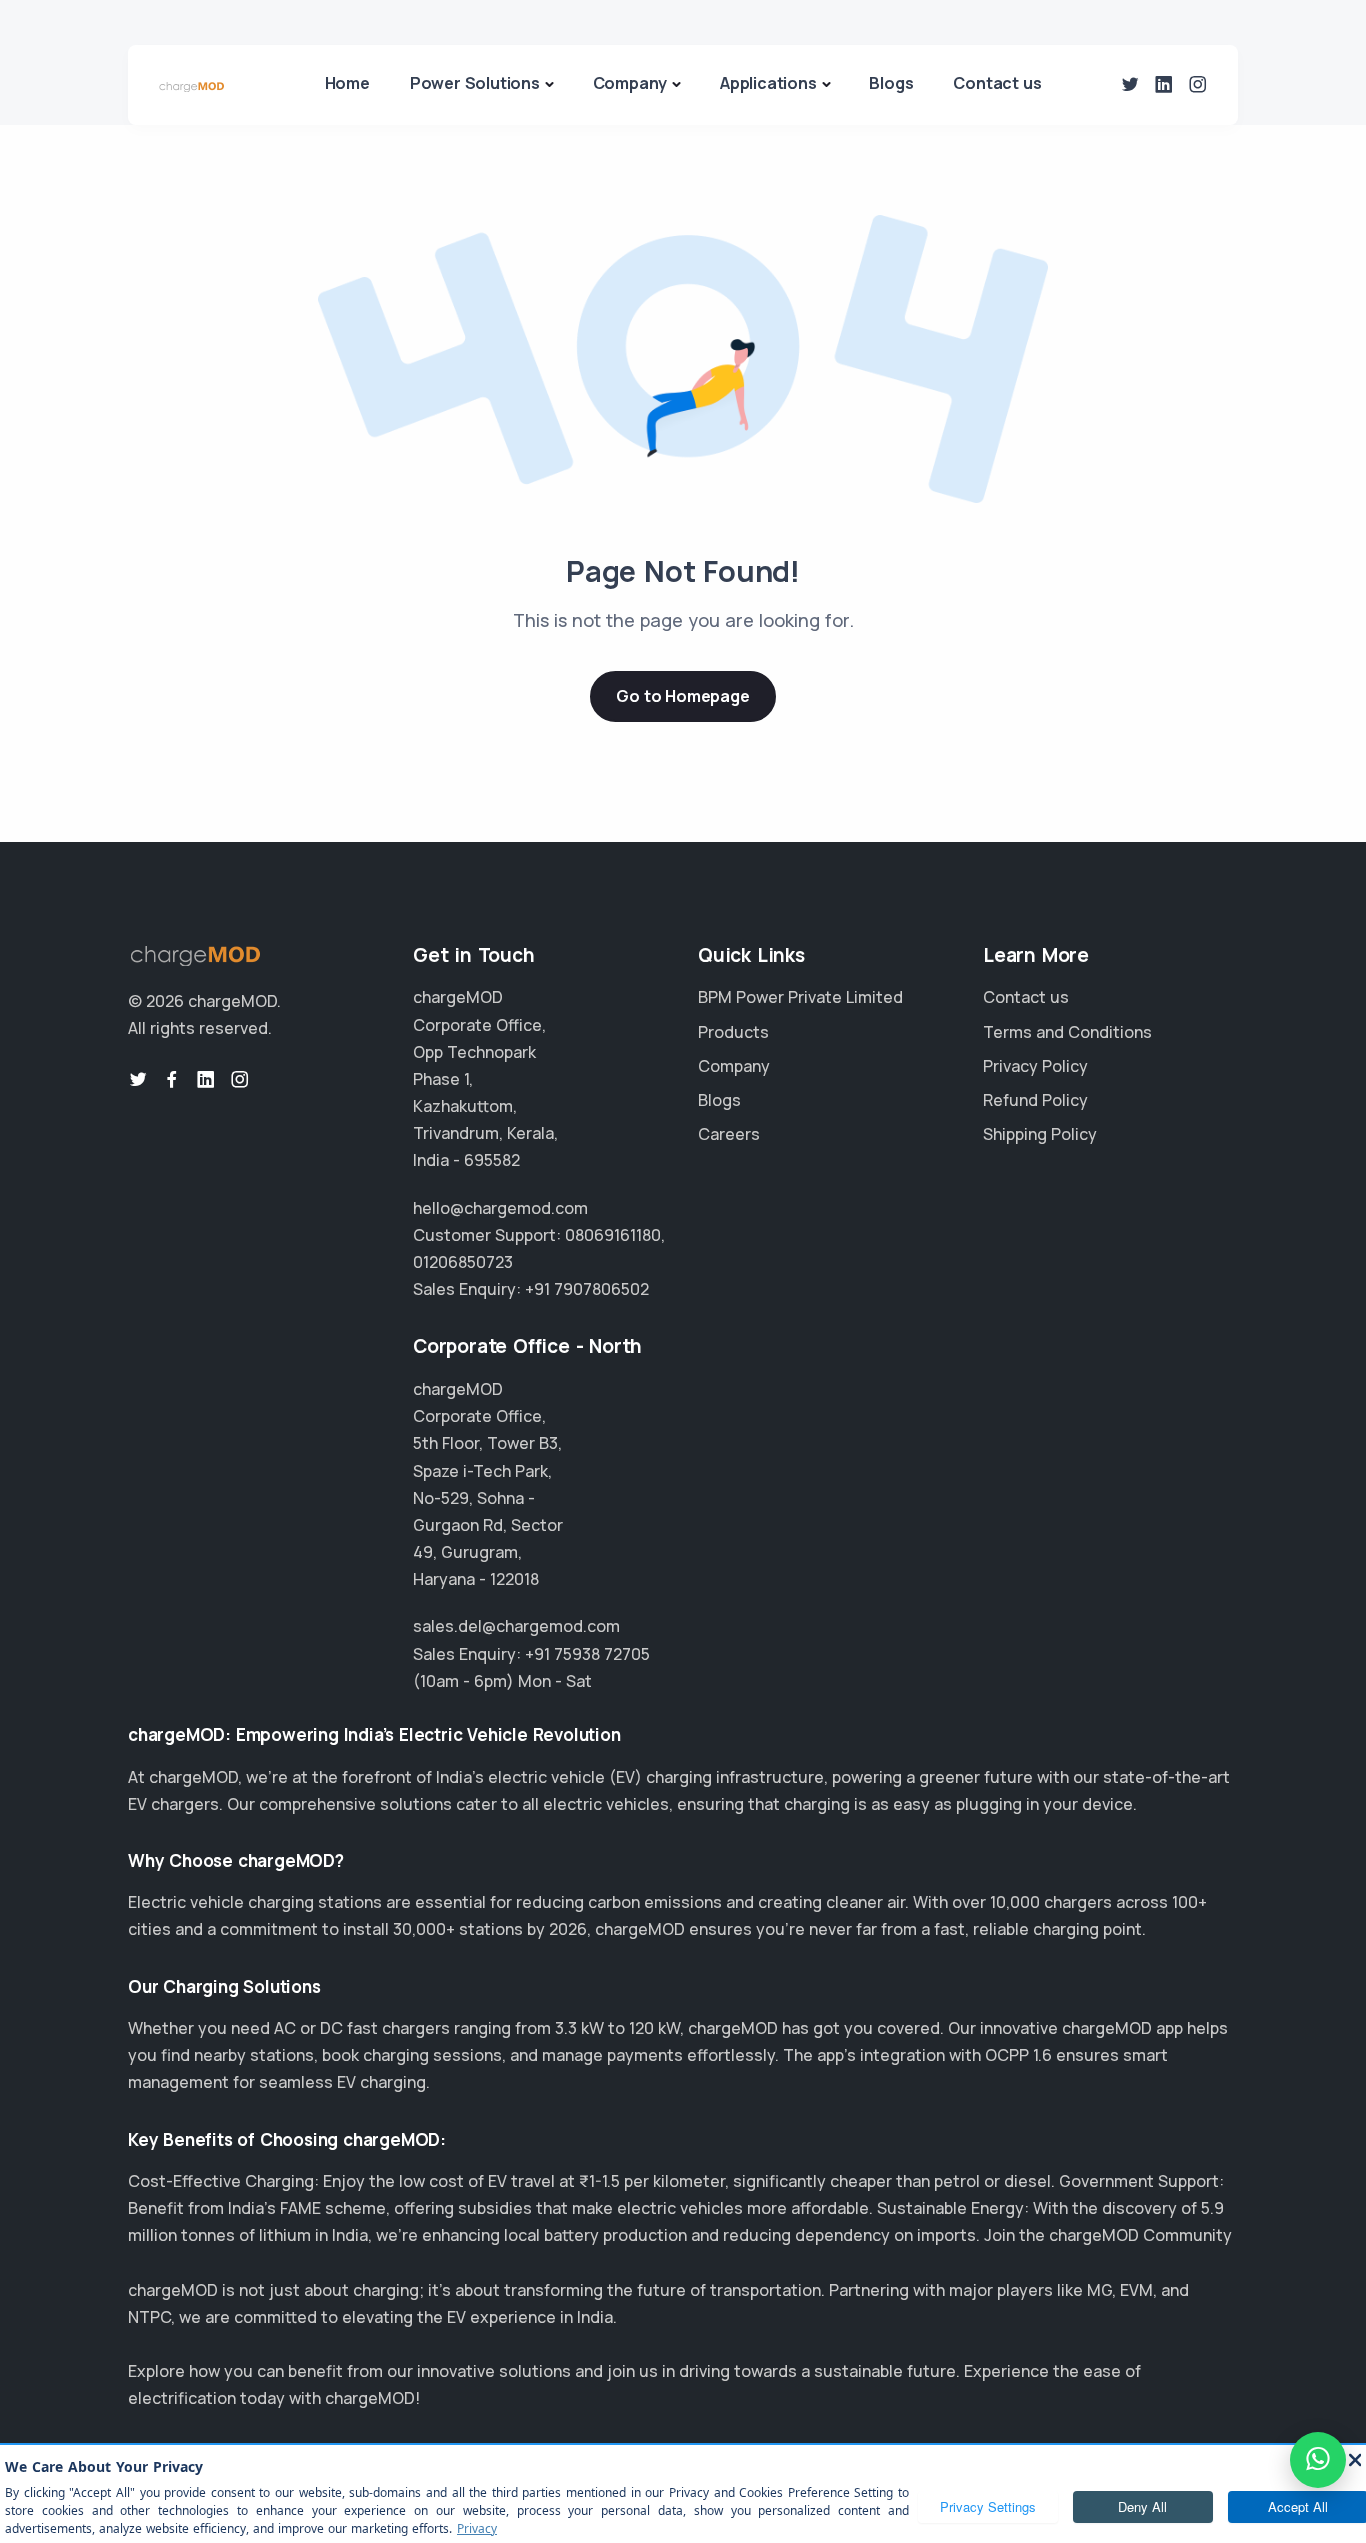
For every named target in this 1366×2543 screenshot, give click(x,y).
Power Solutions (475, 83)
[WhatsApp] (1318, 2460)
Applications (768, 83)
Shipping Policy (1040, 1134)
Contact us (997, 83)
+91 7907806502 (587, 1289)
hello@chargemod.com (500, 1208)
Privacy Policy (1035, 1066)
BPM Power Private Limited (800, 997)
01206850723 (463, 1262)
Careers (729, 1134)
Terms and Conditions (1067, 1032)
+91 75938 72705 (587, 1654)
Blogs (891, 83)
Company (630, 83)
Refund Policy (1035, 1100)
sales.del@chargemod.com (516, 1626)
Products (733, 1032)
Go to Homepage (682, 696)
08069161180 (613, 1235)
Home (347, 83)
